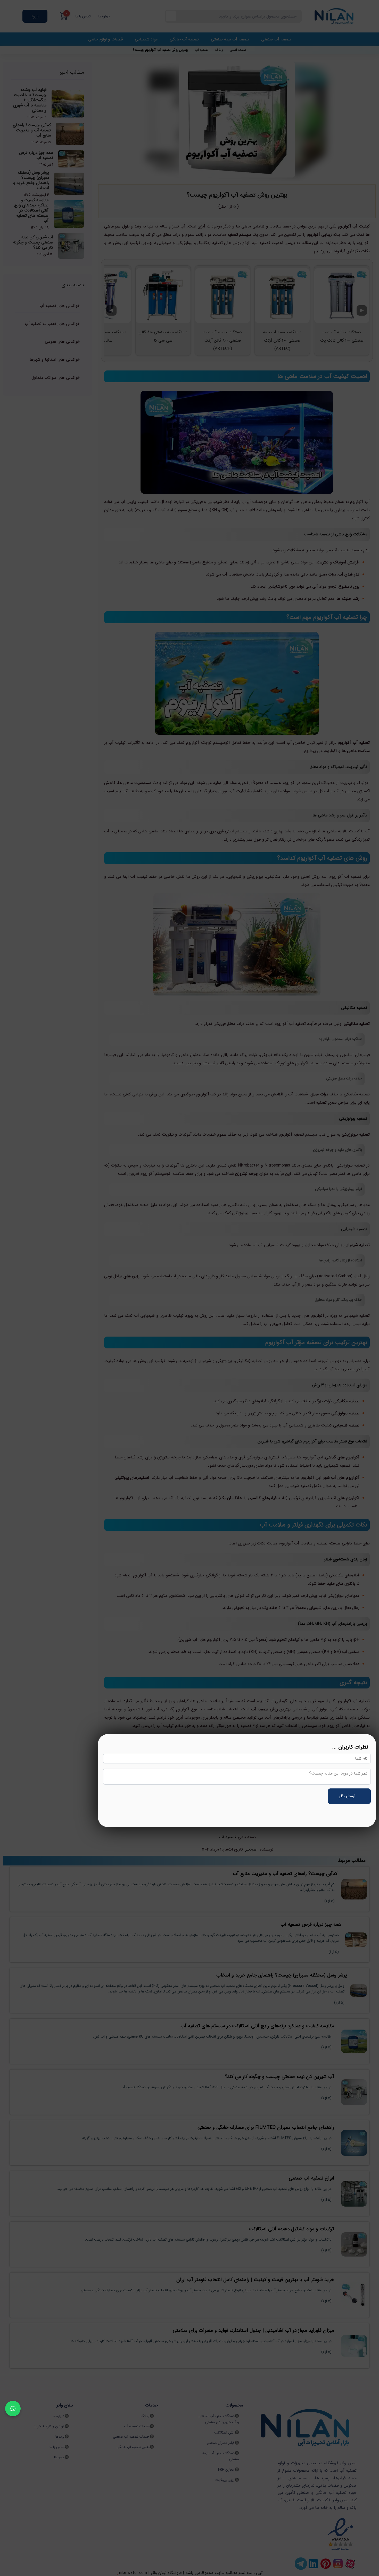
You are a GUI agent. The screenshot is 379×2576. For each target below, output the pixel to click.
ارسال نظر (348, 1796)
